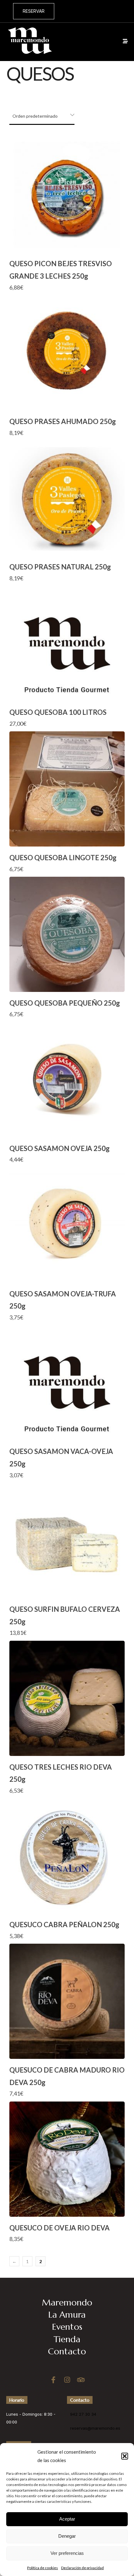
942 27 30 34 (83, 2414)
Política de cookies (43, 2568)
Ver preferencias (67, 2553)
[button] (125, 2456)
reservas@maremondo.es (95, 2428)
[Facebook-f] (53, 2380)
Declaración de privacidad (82, 2568)
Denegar (67, 2536)
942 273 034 (111, 11)
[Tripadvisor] (81, 2380)
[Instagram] (67, 2380)
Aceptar (67, 2519)
